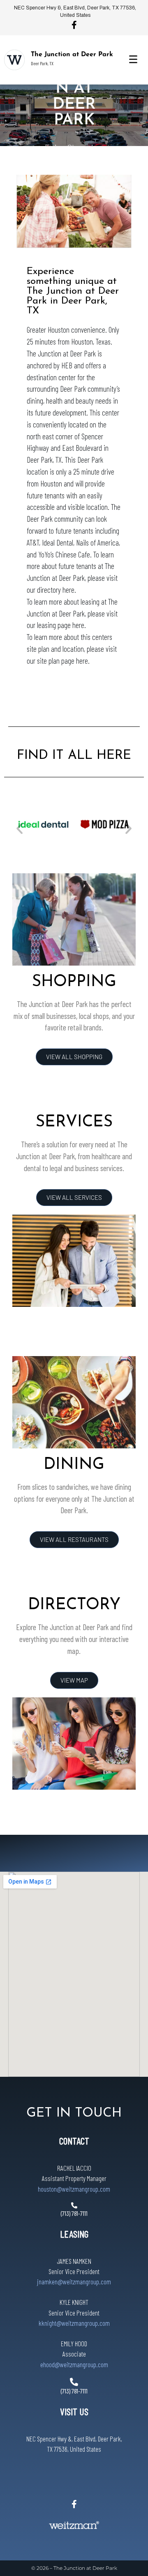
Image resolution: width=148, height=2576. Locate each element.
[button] (20, 828)
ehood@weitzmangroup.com (74, 2364)
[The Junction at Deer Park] (14, 60)
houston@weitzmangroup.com (74, 2189)
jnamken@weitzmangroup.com (74, 2281)
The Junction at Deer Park (72, 55)
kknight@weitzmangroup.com (74, 2323)
